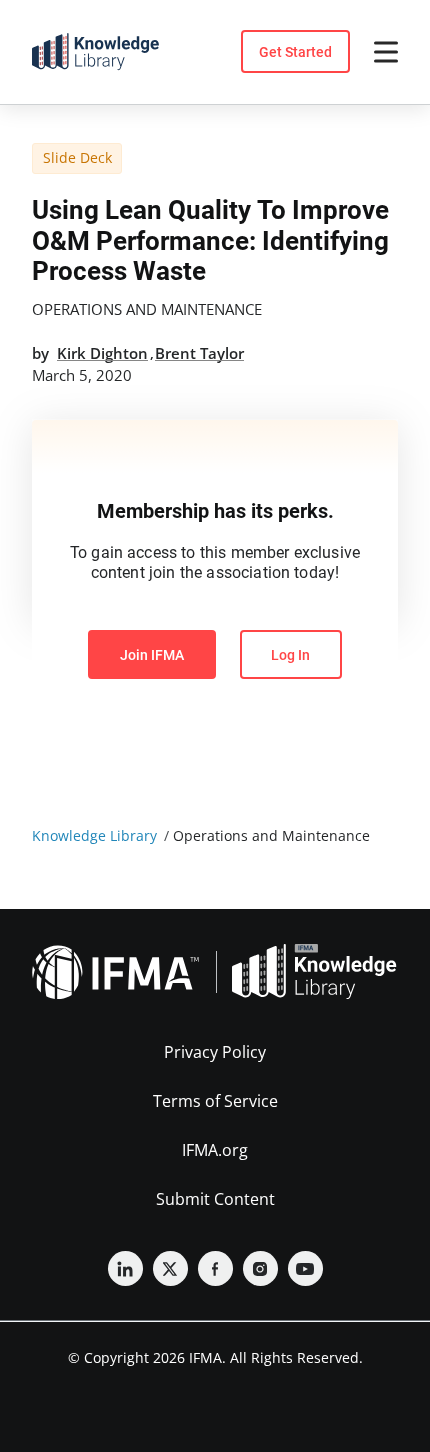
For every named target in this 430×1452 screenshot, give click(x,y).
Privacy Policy (215, 1052)
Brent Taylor (199, 353)
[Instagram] (260, 1268)
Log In (290, 655)
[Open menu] (386, 52)
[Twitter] (170, 1268)
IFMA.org (215, 1150)
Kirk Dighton (102, 353)
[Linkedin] (125, 1268)
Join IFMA (152, 655)
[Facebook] (215, 1268)
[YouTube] (305, 1268)
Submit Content (215, 1199)
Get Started (295, 52)
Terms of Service (215, 1101)
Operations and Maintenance (147, 309)
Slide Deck (77, 157)
